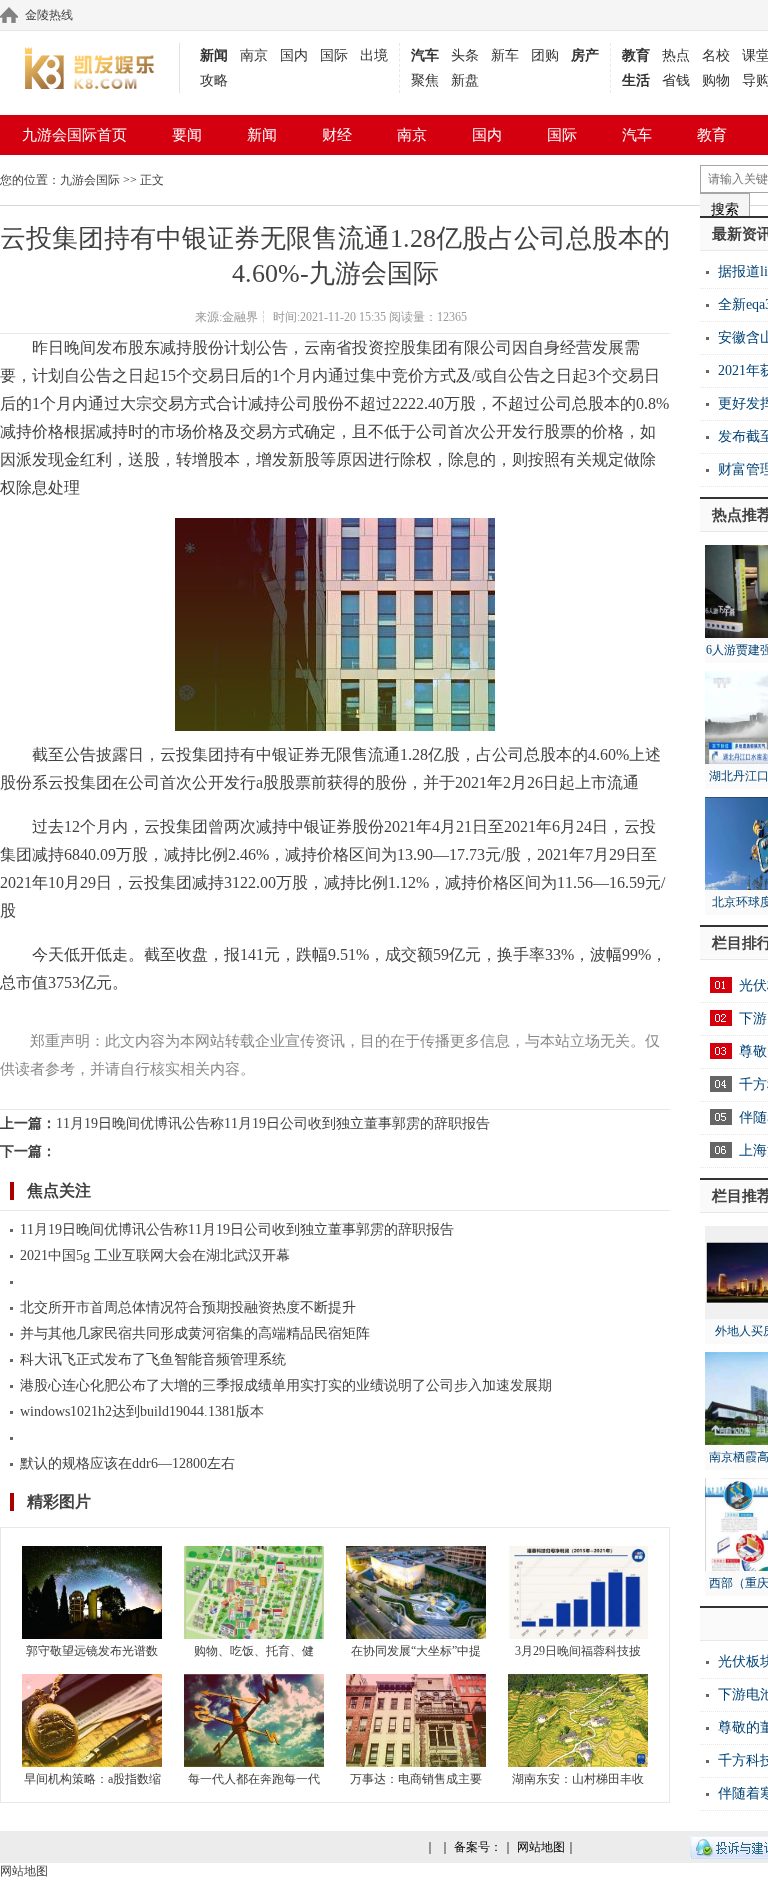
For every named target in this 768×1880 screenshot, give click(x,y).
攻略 (214, 80)
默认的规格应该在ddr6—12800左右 (127, 1463)
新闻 (214, 55)
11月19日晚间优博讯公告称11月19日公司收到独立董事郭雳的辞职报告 (273, 1123)
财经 (337, 135)
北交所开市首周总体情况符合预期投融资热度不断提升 (188, 1307)
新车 (505, 55)
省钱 (676, 80)
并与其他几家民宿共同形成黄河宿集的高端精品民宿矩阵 (195, 1333)
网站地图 (541, 1847)
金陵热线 (49, 15)
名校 (716, 55)
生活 (636, 80)
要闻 (187, 135)
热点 (676, 55)
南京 (254, 55)
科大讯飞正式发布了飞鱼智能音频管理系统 (153, 1359)
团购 (545, 55)
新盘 (465, 80)
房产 (585, 55)
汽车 (425, 55)
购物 (716, 80)
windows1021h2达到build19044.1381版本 (142, 1411)
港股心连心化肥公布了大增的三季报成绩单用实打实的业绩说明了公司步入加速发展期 (286, 1385)
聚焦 (425, 80)
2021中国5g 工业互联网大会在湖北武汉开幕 (155, 1255)
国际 (334, 55)
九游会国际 (90, 180)
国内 (294, 55)
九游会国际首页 (74, 135)
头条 (465, 55)
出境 (374, 55)
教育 (636, 55)
